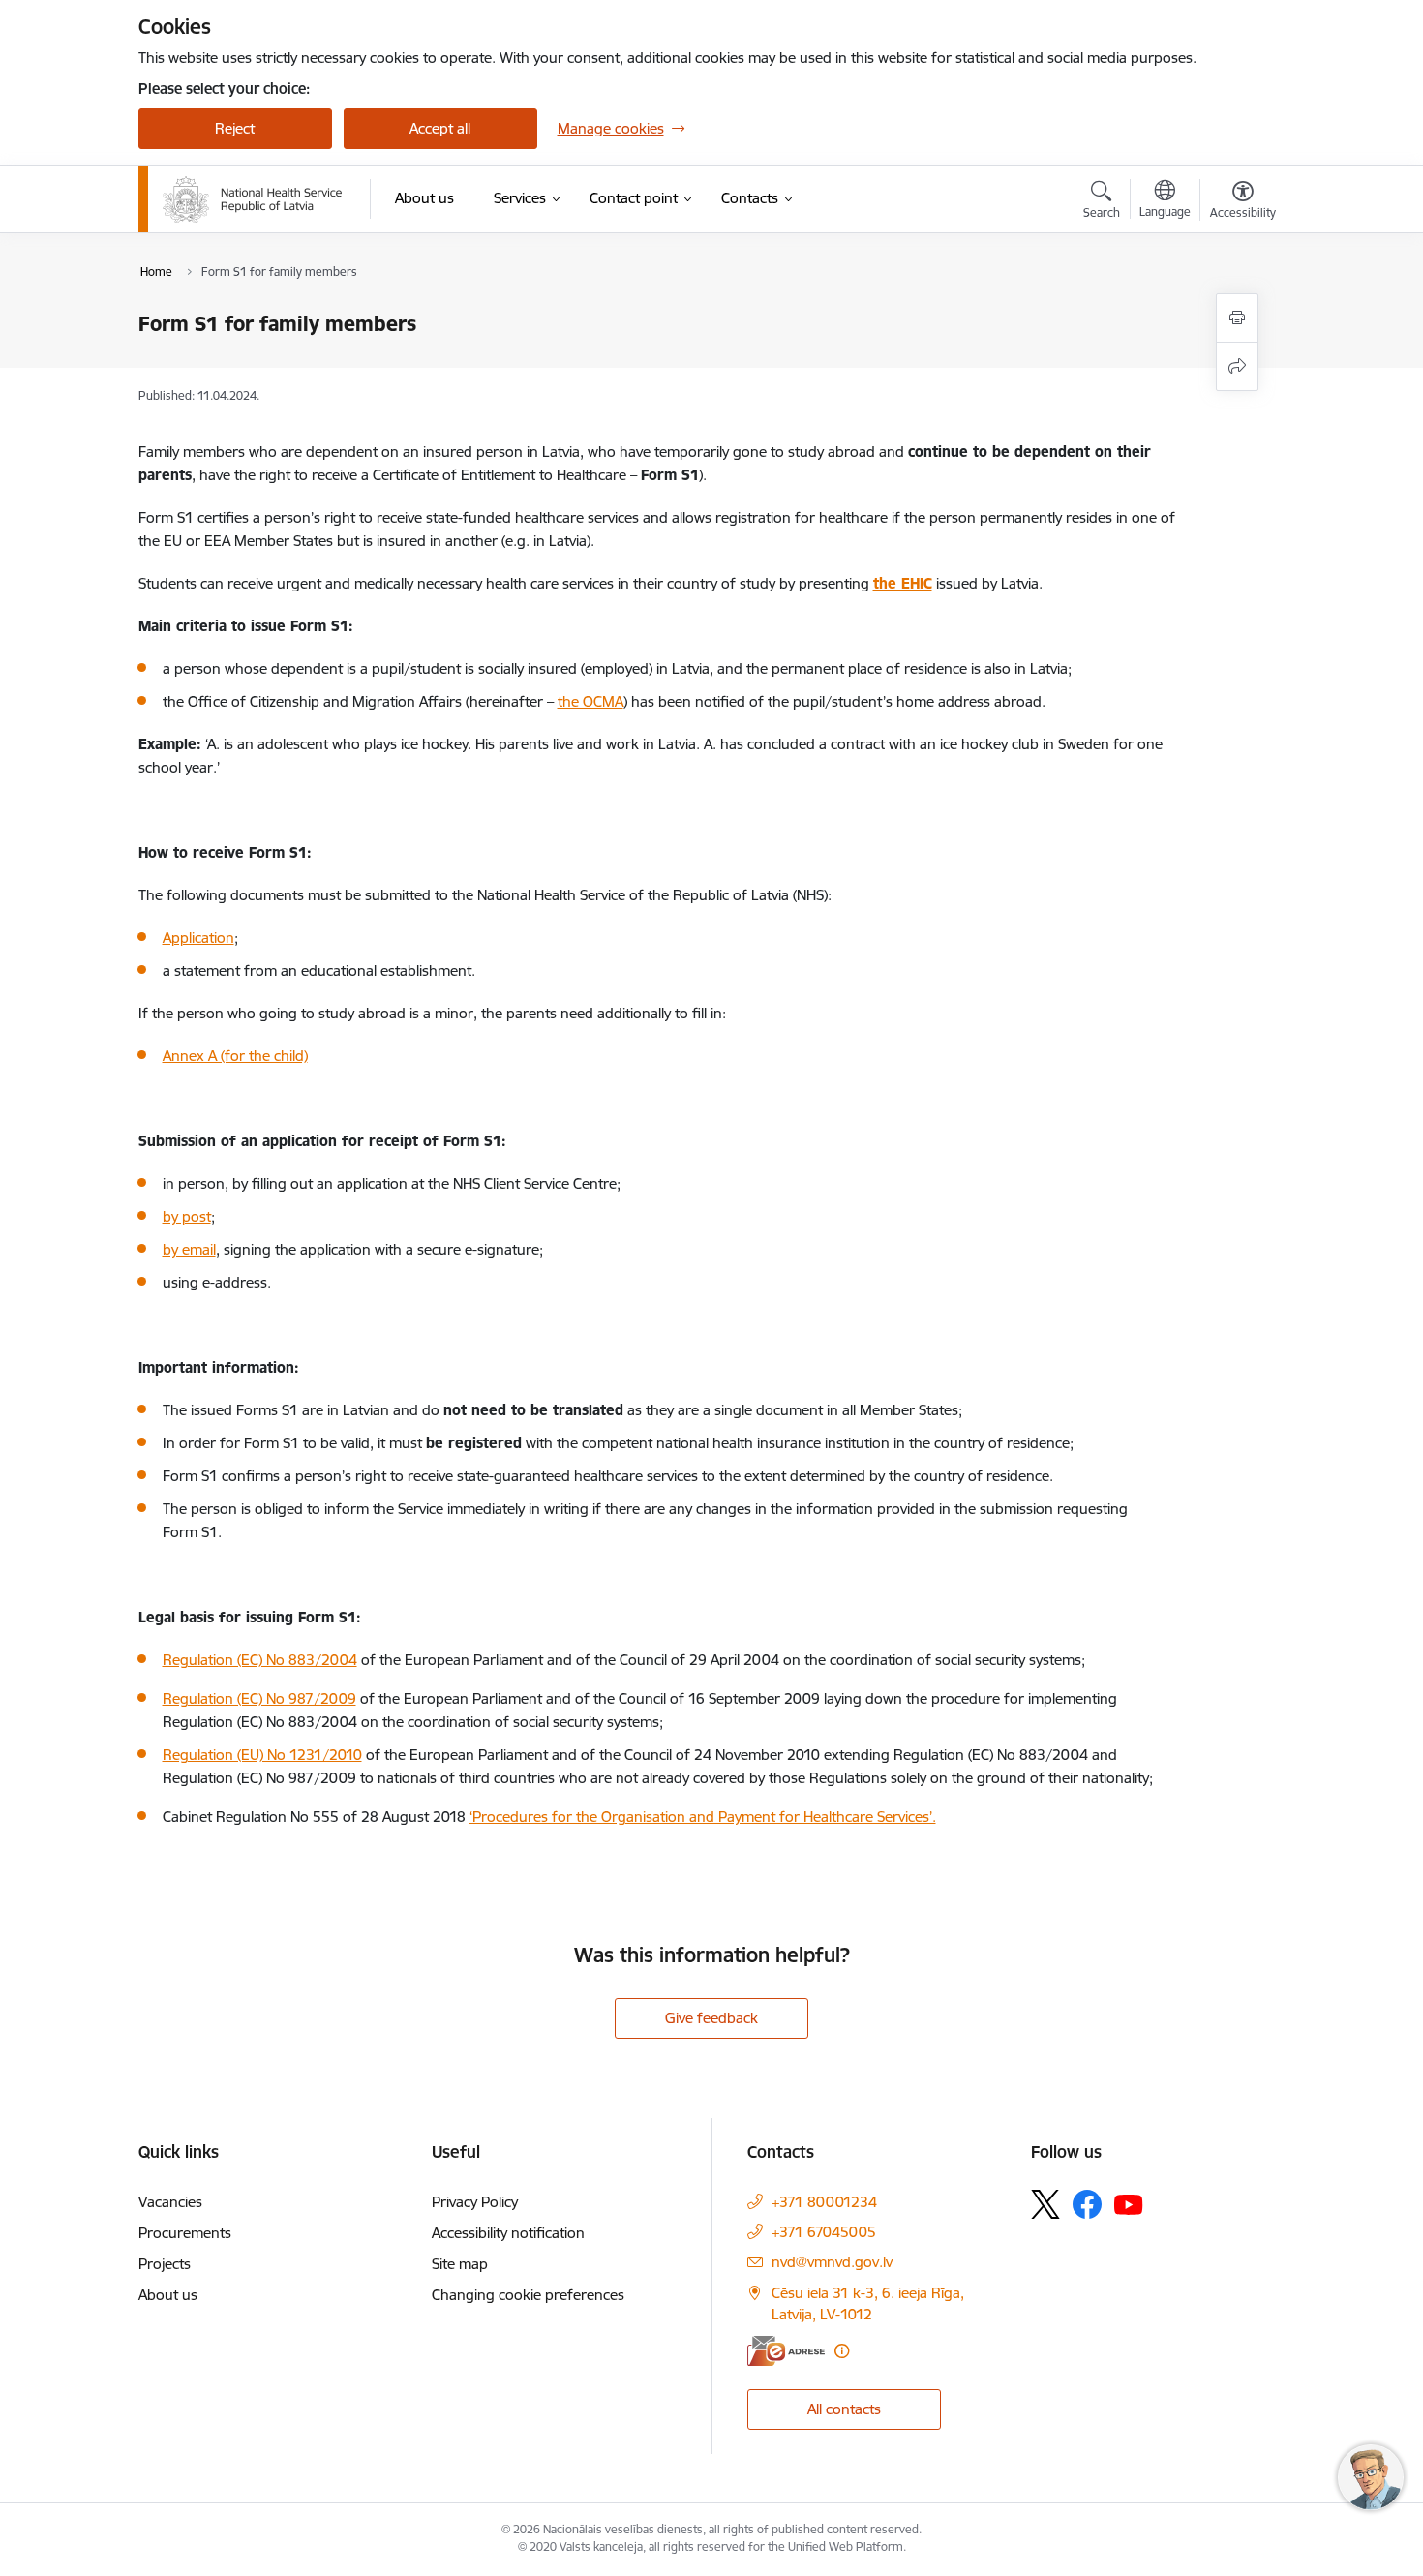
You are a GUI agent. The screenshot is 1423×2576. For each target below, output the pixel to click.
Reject (235, 128)
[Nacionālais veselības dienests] (253, 199)
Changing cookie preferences (528, 2295)
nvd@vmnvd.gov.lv (832, 2262)
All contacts (844, 2409)
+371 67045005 (824, 2232)
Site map (460, 2264)
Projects (165, 2264)
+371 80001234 (824, 2202)
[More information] (842, 2351)
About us (168, 2295)
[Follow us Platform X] (1045, 2204)
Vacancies (170, 2202)
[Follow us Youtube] (1129, 2203)
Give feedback (711, 2018)
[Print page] (1237, 318)
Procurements (185, 2233)
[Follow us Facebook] (1087, 2204)
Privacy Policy (475, 2202)
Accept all (440, 128)
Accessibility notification (508, 2233)
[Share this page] (1237, 366)
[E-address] (786, 2351)
